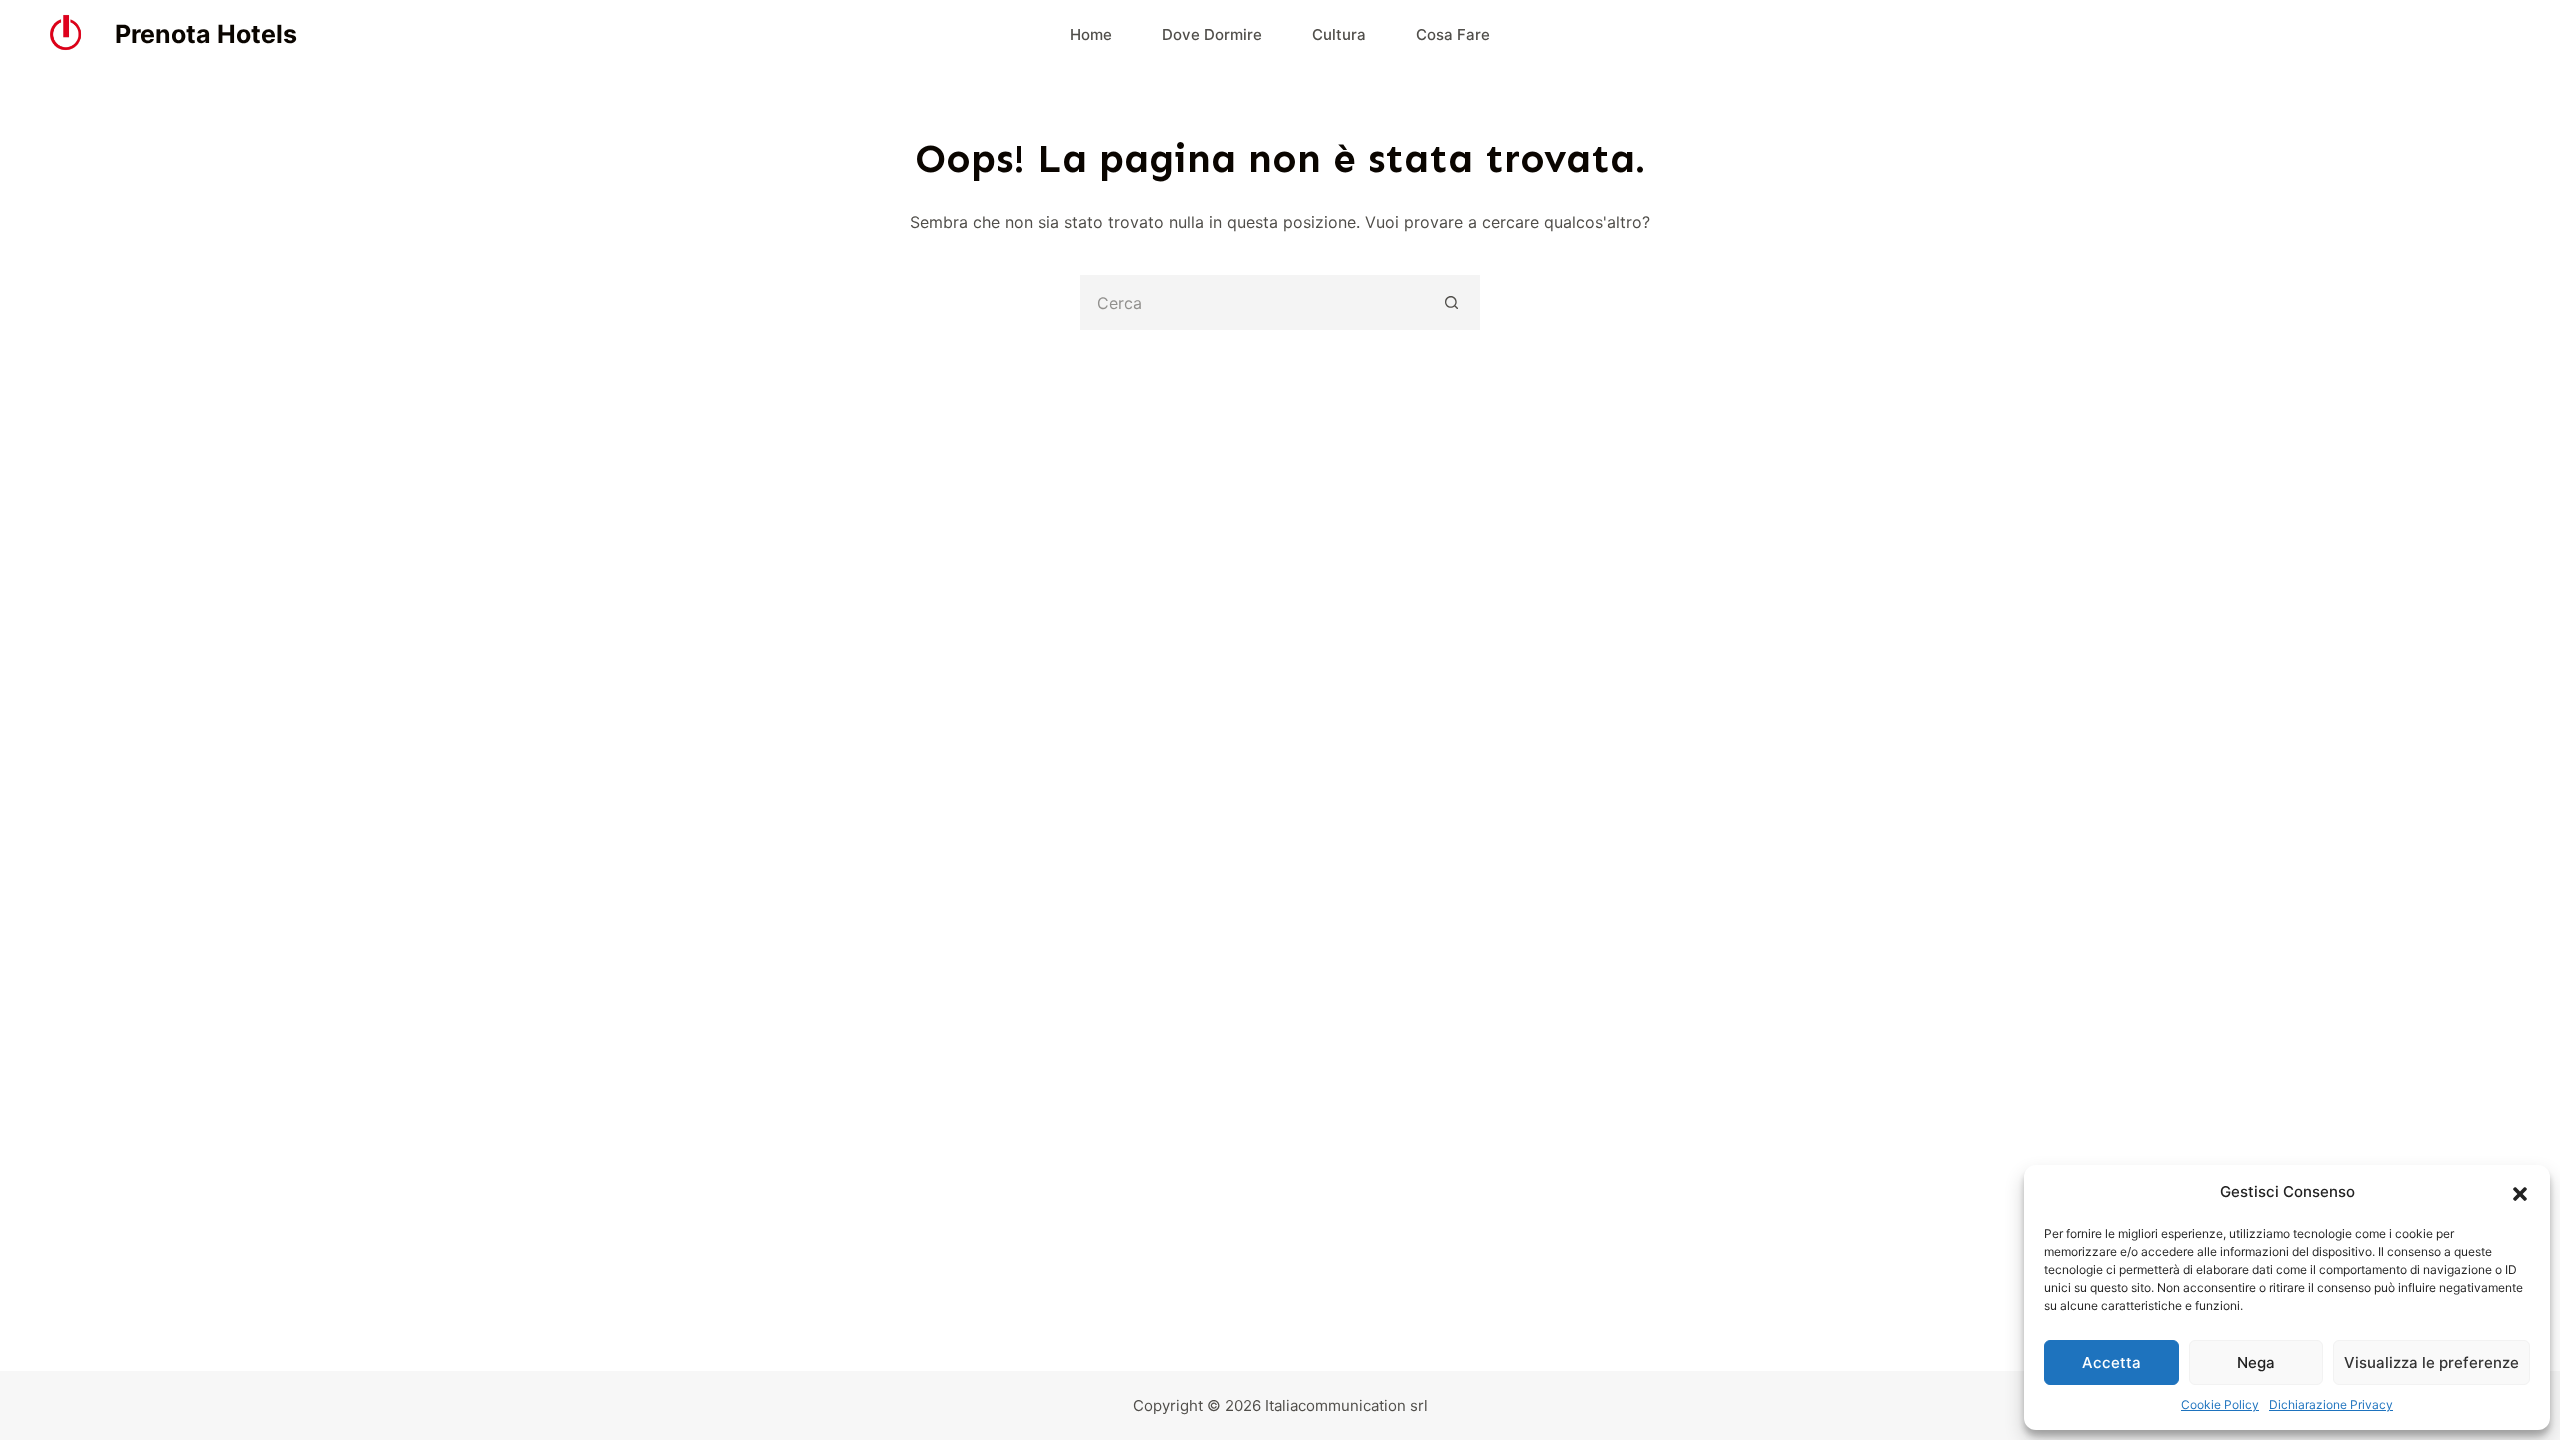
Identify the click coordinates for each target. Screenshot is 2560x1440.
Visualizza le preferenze (2431, 1362)
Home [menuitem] (1091, 34)
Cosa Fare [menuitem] (1453, 34)
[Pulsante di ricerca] (1452, 302)
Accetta (2111, 1362)
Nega (2256, 1362)
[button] (2520, 1193)
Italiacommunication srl (1346, 1405)
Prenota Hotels (206, 34)
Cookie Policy (2220, 1404)
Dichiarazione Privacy (2331, 1404)
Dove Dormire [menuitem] (1212, 34)
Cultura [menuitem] (1339, 34)
